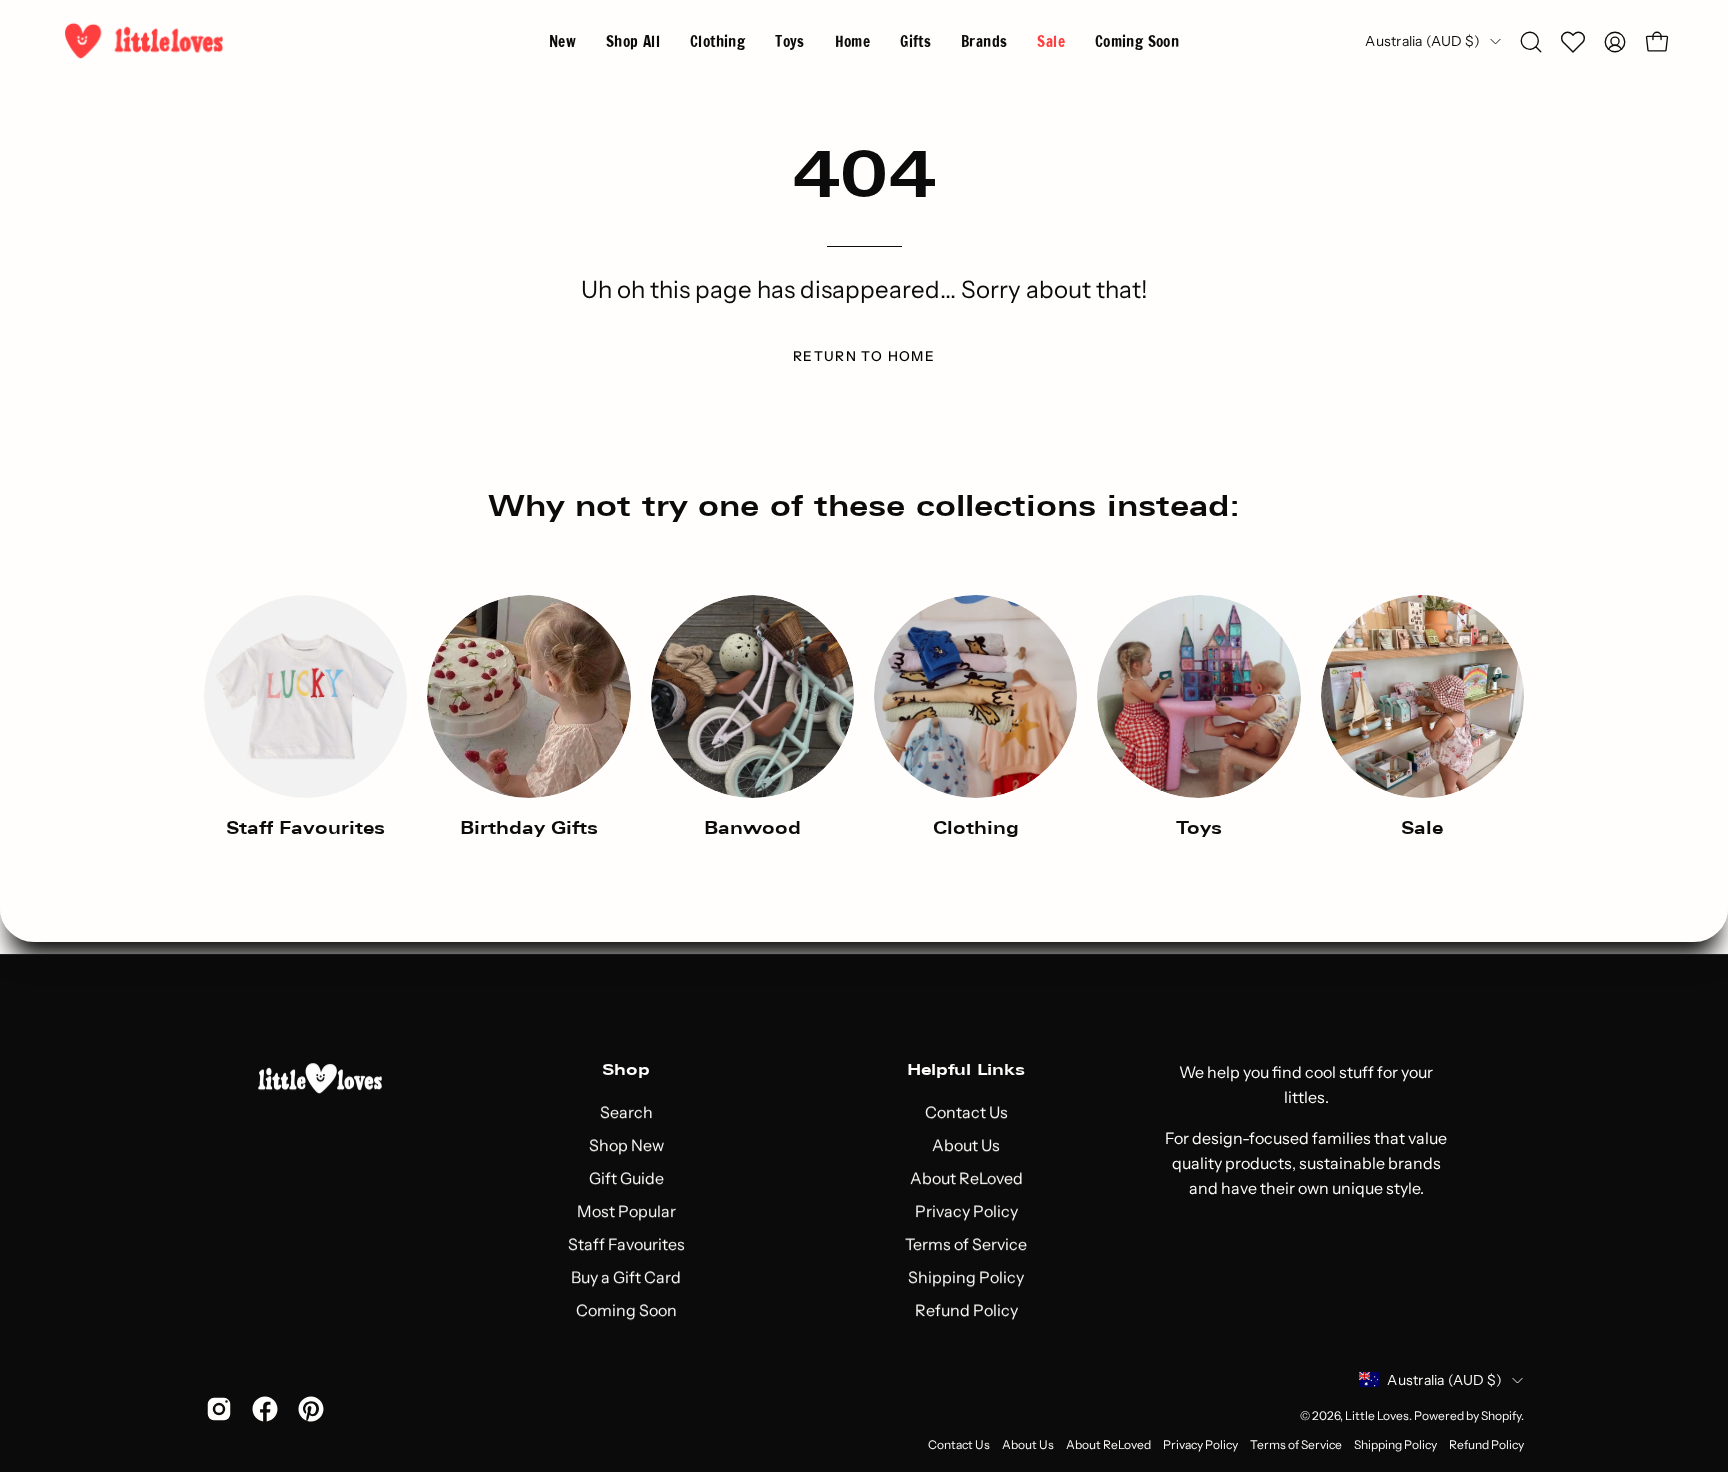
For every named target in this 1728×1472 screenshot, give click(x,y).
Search (626, 1112)
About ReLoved (966, 1178)
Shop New (626, 1145)
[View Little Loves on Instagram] (219, 1409)
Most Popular (626, 1211)
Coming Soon (626, 1310)
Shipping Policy (966, 1277)
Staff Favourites (626, 1244)
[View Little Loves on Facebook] (265, 1409)
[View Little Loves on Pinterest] (311, 1409)
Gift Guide (626, 1178)
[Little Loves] (145, 41)
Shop (626, 1069)
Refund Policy (966, 1310)
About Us (966, 1145)
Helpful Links (966, 1069)
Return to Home (864, 356)
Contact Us (966, 1112)
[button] (984, 41)
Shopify (1501, 1415)
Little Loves (1377, 1415)
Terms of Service (966, 1244)
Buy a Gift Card (626, 1277)
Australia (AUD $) (1422, 41)
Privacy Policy (966, 1211)
